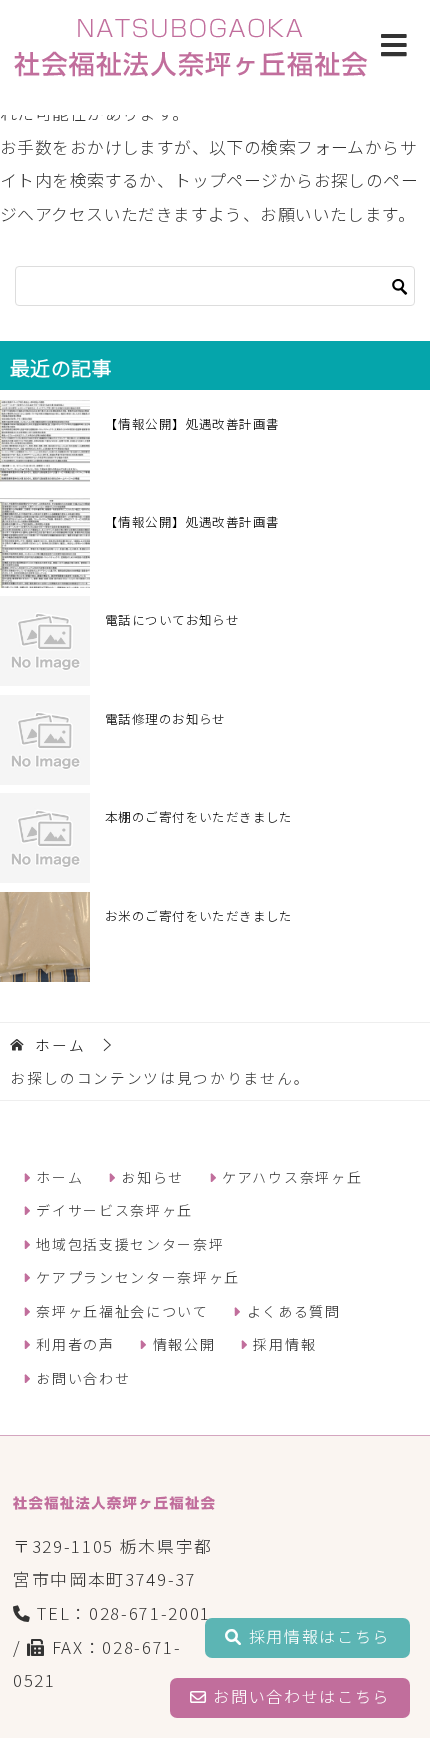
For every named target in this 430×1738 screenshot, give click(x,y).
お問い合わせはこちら (299, 1696)
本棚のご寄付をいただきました (199, 816)
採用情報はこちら (316, 1636)
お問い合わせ (81, 1378)
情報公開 (181, 1344)
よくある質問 (291, 1311)
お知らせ (150, 1177)
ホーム (57, 1177)
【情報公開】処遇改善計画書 (192, 423)
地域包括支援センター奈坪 (128, 1244)
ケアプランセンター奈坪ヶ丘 (136, 1277)
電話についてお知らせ (172, 619)
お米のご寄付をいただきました (199, 915)
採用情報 (282, 1344)
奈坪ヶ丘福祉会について (120, 1311)
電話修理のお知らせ (165, 718)
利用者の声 (73, 1344)
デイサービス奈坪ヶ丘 (112, 1210)
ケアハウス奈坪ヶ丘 (289, 1177)
